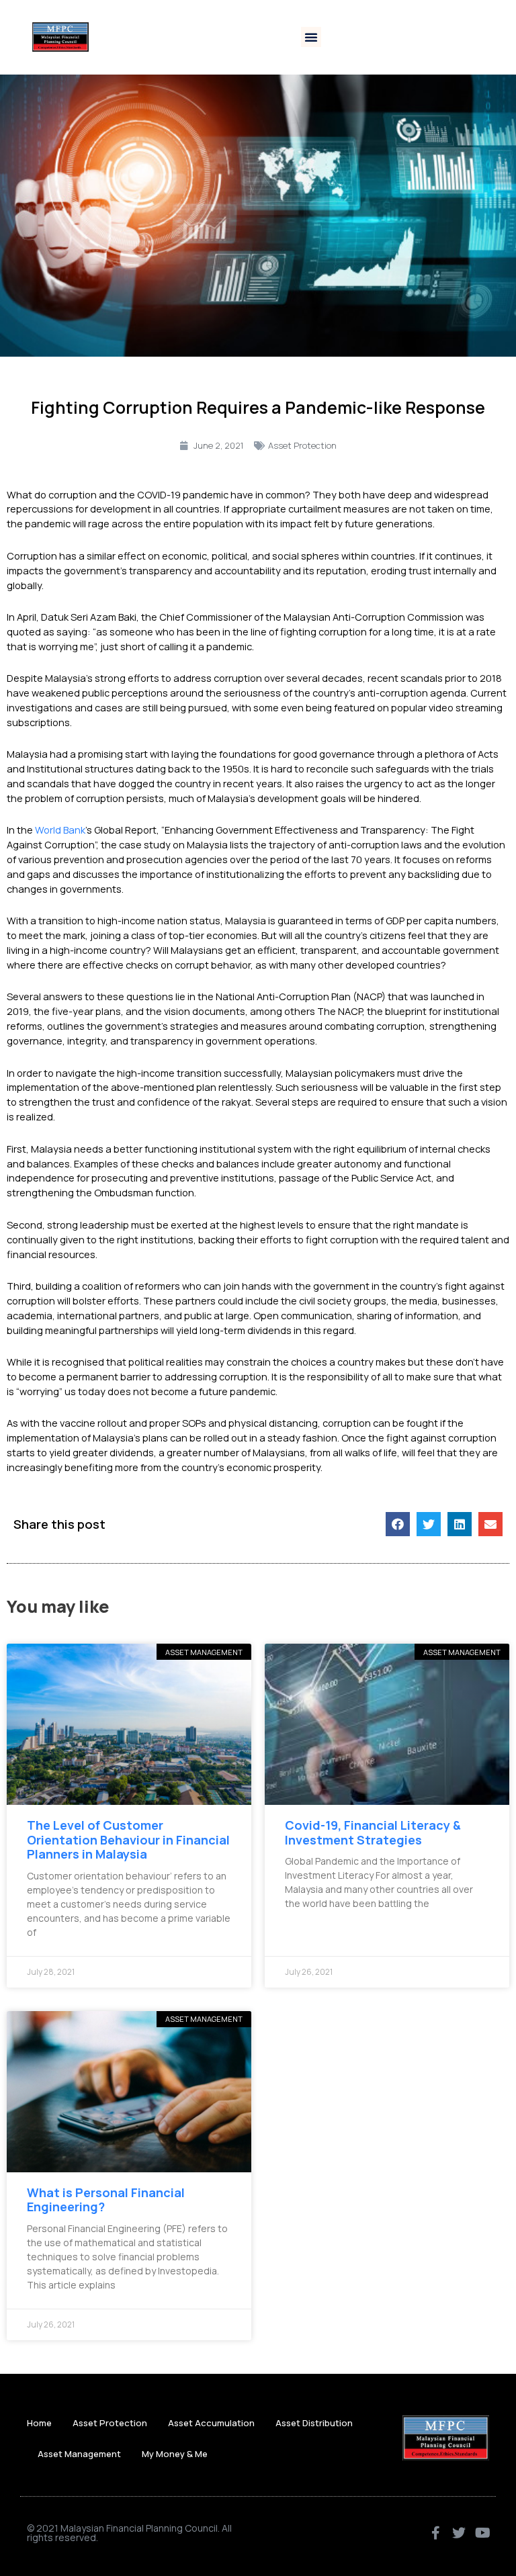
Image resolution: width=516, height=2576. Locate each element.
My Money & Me (175, 2454)
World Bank (60, 830)
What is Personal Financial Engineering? (106, 2200)
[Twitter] (459, 2533)
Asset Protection (302, 445)
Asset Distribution (314, 2423)
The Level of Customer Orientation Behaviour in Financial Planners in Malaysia (128, 1839)
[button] (311, 37)
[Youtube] (482, 2533)
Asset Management (79, 2454)
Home (39, 2423)
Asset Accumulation (211, 2423)
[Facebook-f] (435, 2533)
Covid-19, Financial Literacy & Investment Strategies (373, 1832)
